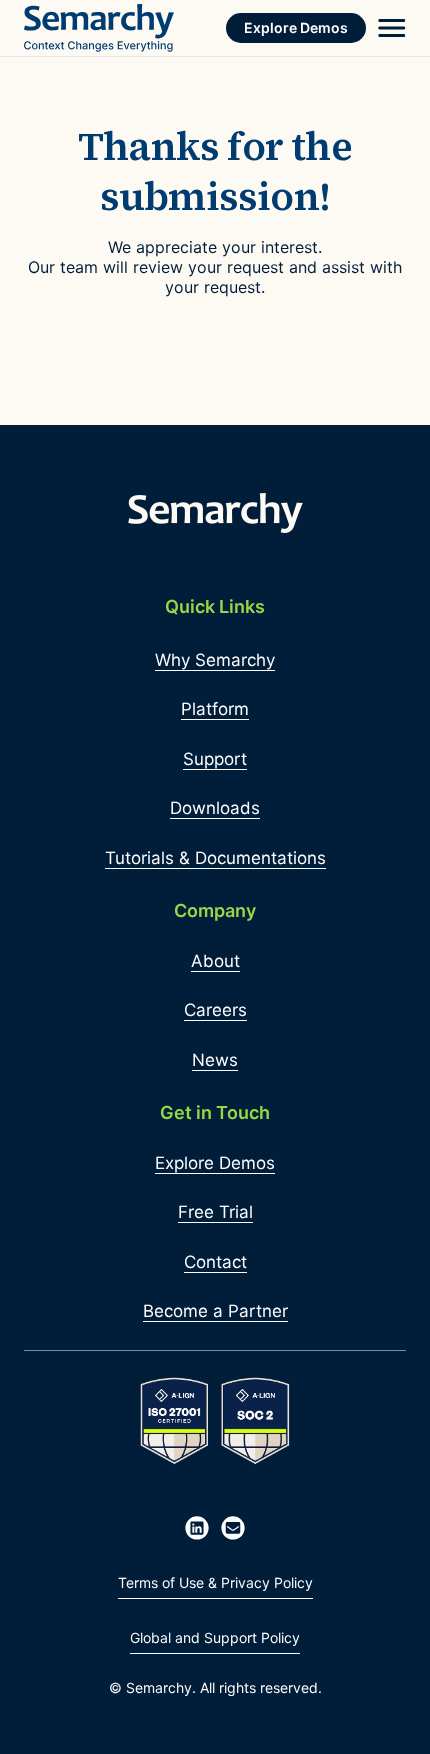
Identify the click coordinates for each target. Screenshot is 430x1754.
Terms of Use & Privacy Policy (215, 1582)
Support (215, 759)
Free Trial (215, 1212)
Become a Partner (215, 1311)
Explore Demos (296, 27)
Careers (215, 1010)
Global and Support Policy (215, 1637)
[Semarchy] (99, 28)
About (215, 961)
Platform (215, 709)
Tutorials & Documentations (215, 858)
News (215, 1060)
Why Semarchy (215, 660)
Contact (215, 1262)
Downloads (215, 808)
